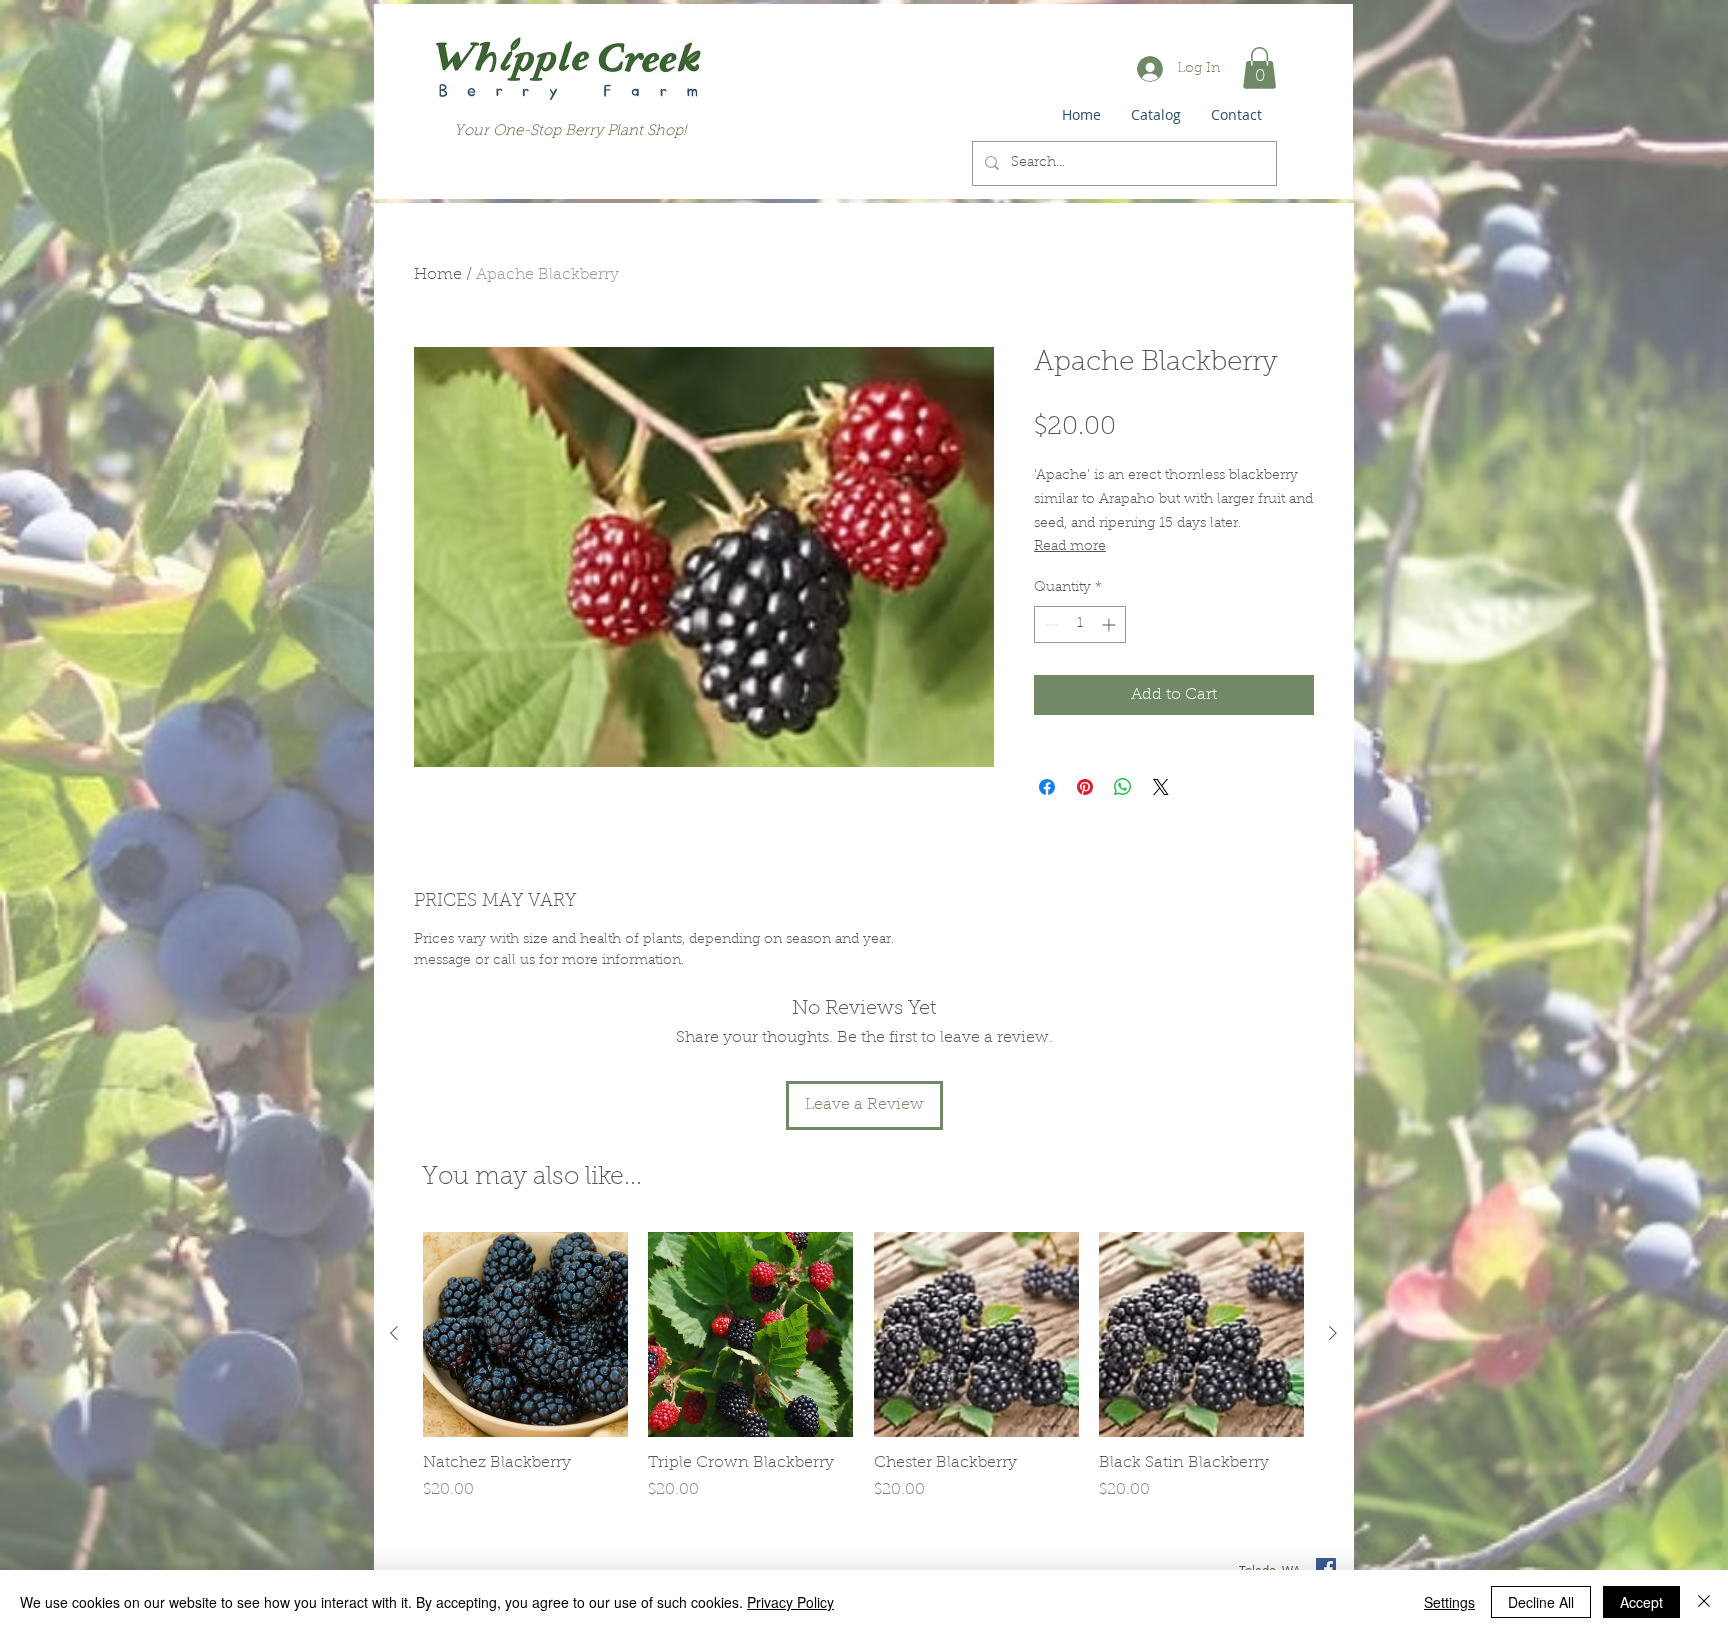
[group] (863, 1377)
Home (438, 275)
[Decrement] (1049, 624)
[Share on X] (1161, 787)
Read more (1070, 547)
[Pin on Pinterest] (1085, 787)
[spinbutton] (1080, 624)
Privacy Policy (790, 1602)
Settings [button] (1449, 1602)
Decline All (1541, 1602)
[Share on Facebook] (1047, 787)
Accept (1641, 1602)
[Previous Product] (394, 1333)
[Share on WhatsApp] (1123, 787)
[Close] (1704, 1602)
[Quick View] (525, 1334)
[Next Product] (1333, 1333)
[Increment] (1110, 624)
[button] (1259, 68)
